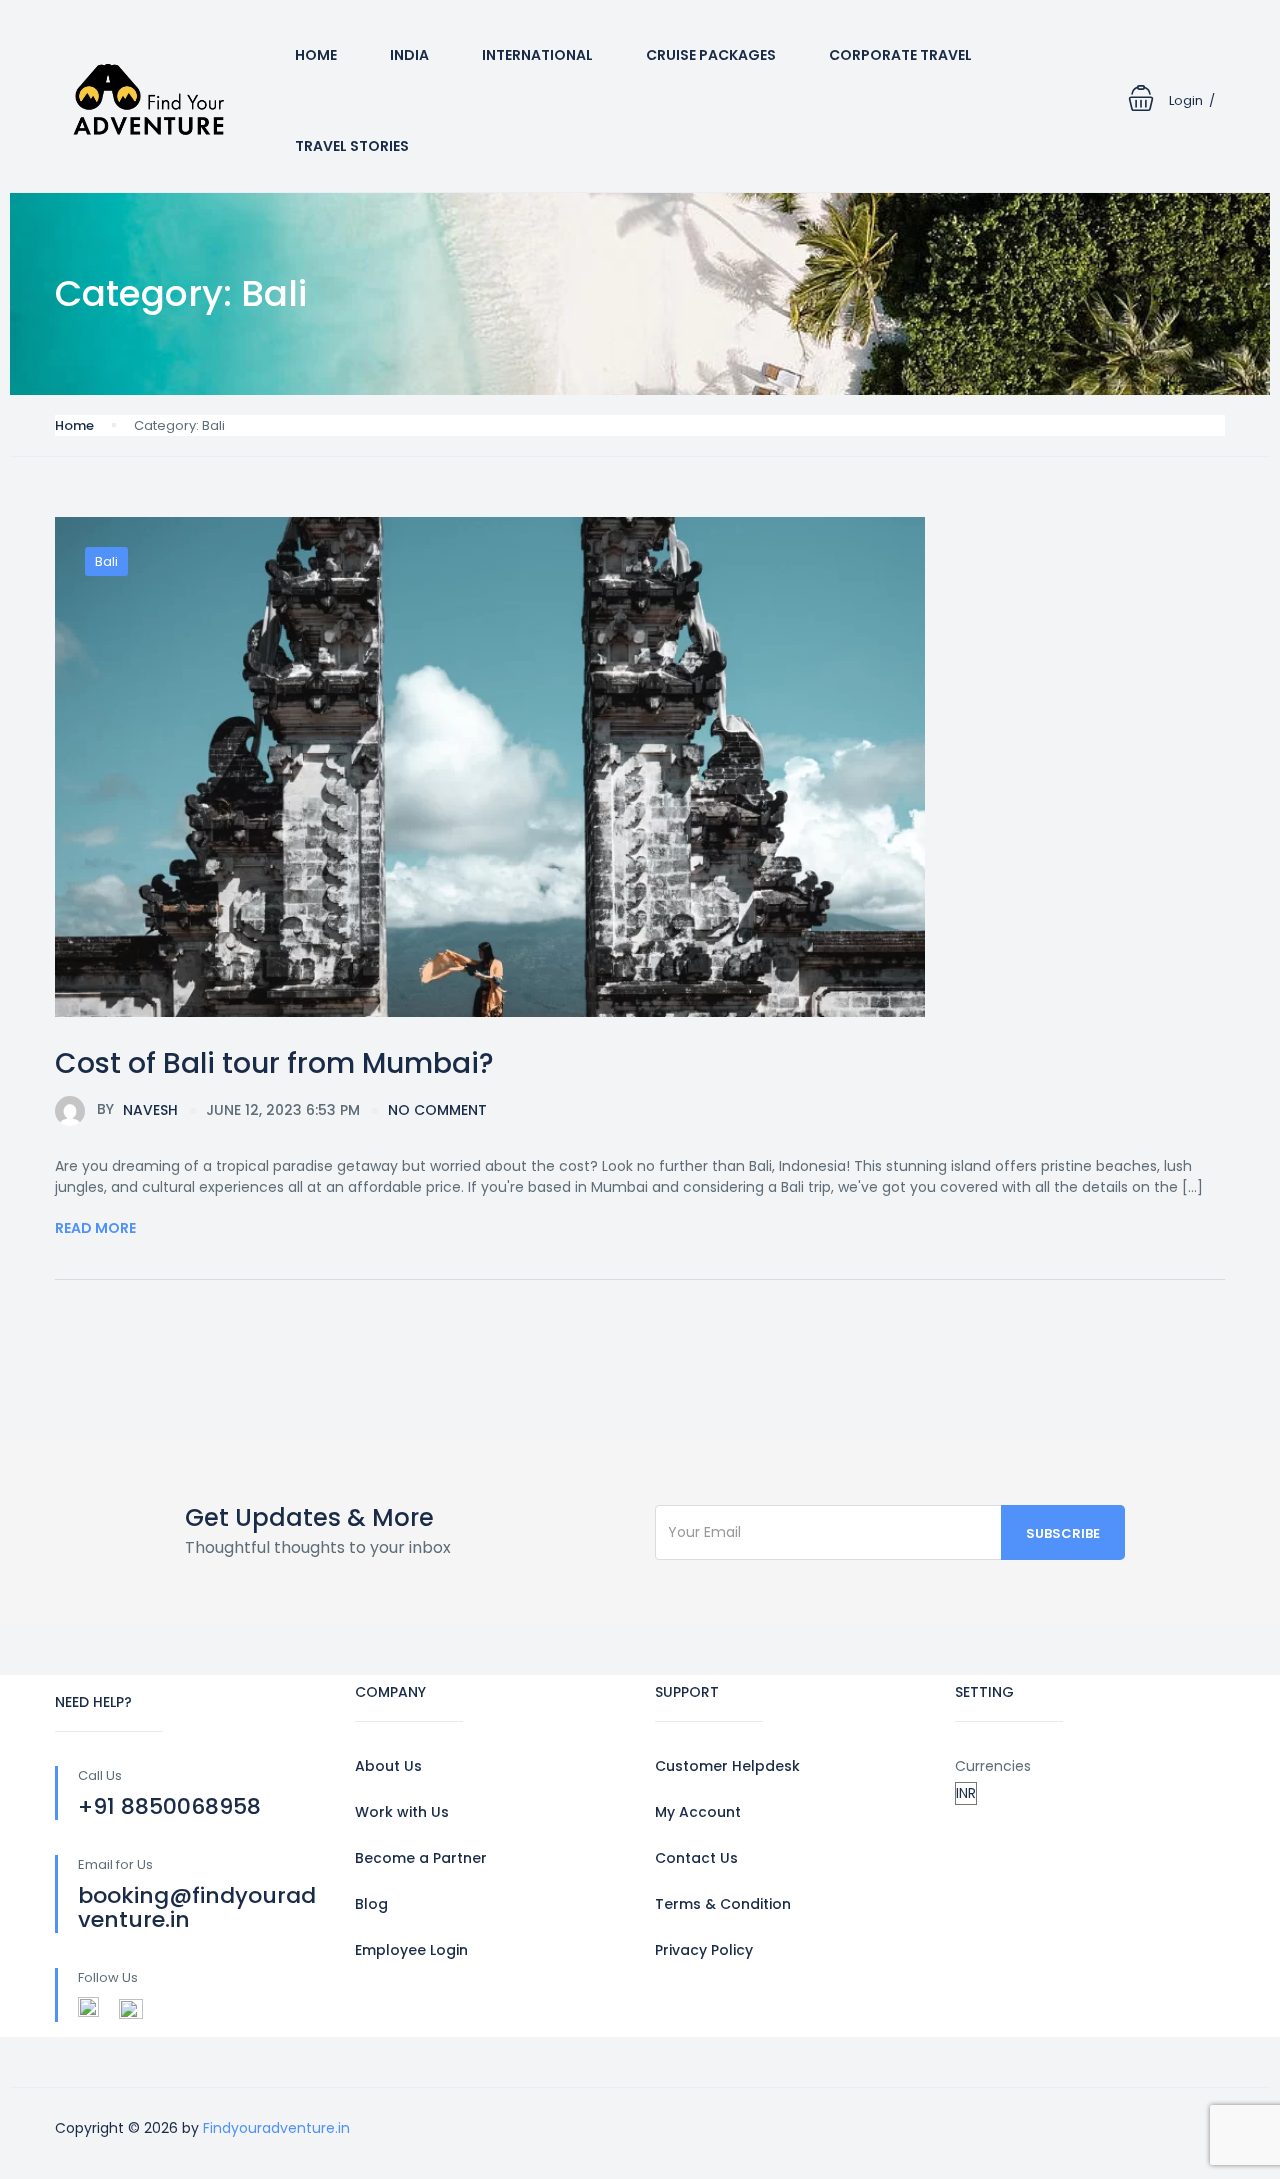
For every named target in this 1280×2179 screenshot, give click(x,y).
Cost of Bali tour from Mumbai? (274, 1063)
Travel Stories (352, 146)
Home (316, 55)
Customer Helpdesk (727, 1766)
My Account (698, 1812)
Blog (371, 1904)
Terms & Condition (723, 1904)
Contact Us (696, 1858)
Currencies (993, 1766)
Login (1186, 100)
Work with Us (402, 1812)
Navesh (137, 1109)
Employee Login (411, 1950)
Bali (106, 561)
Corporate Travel (900, 55)
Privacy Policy (704, 1950)
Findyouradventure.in (276, 2128)
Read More (95, 1228)
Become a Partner (421, 1858)
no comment (437, 1110)
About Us (388, 1766)
